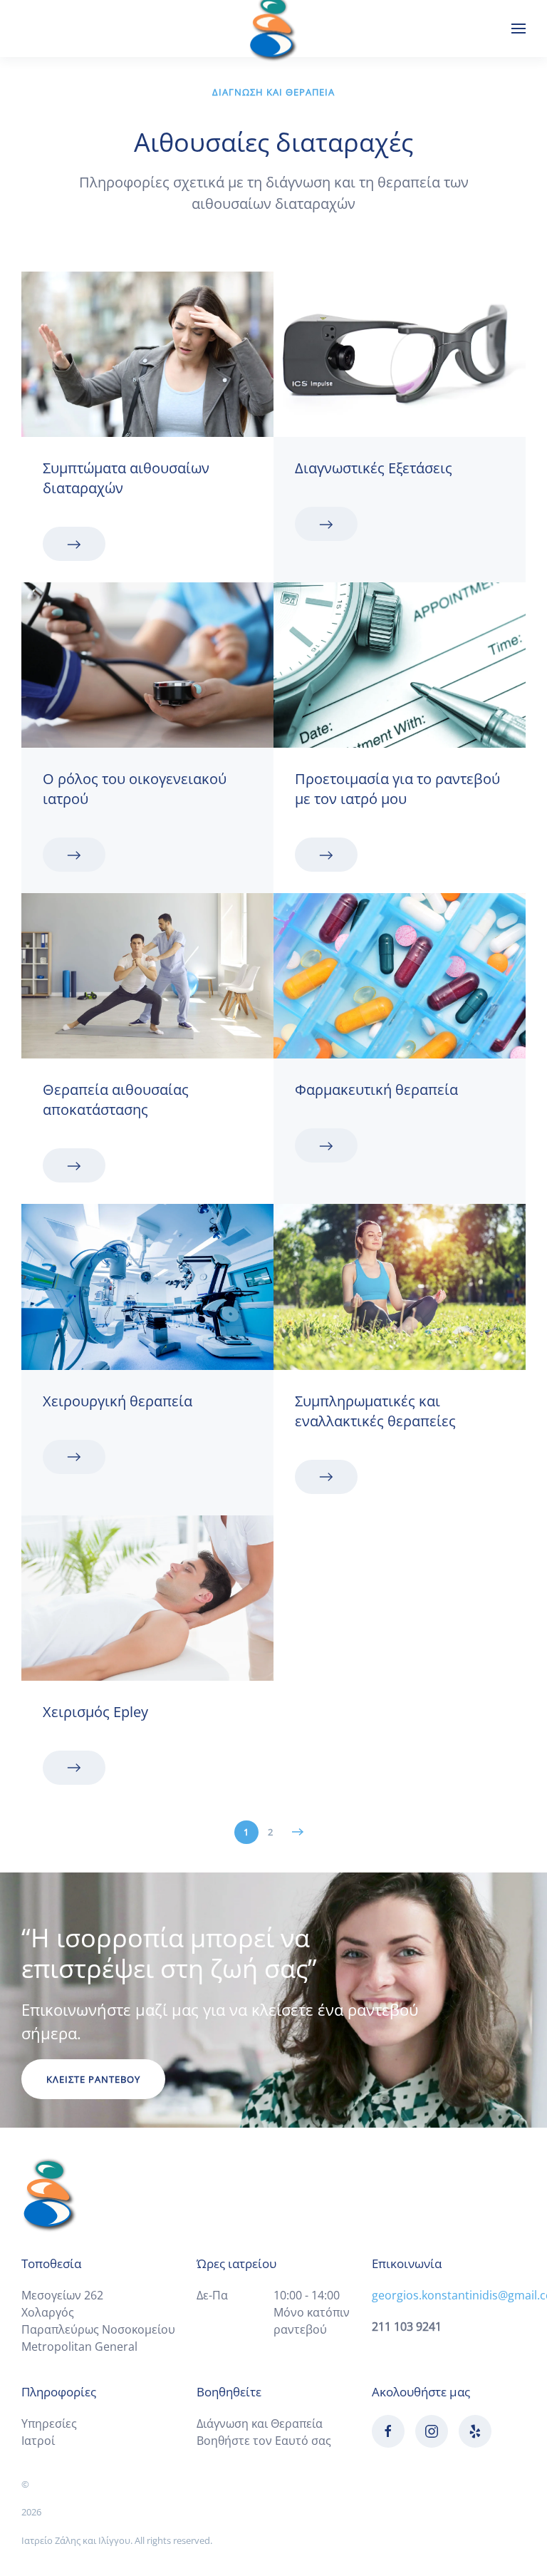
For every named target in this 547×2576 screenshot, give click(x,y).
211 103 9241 (407, 2327)
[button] (519, 29)
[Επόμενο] (298, 1832)
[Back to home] (273, 29)
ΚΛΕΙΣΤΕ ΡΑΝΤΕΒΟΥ (93, 2079)
